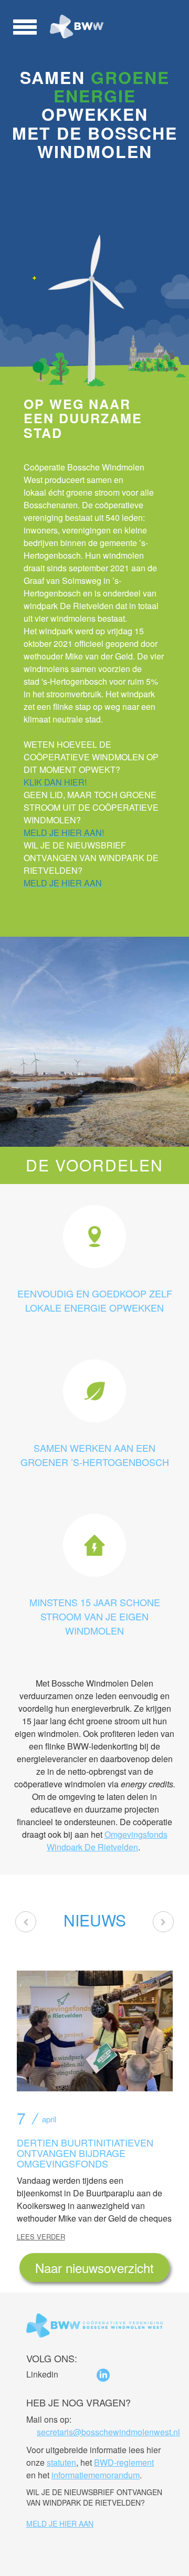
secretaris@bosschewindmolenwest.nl (108, 2432)
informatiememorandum (96, 2475)
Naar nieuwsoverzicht (94, 2268)
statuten (61, 2462)
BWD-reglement (124, 2462)
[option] (94, 2099)
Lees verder (41, 2237)
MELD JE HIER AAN (60, 2523)
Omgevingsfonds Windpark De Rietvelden (107, 1841)
